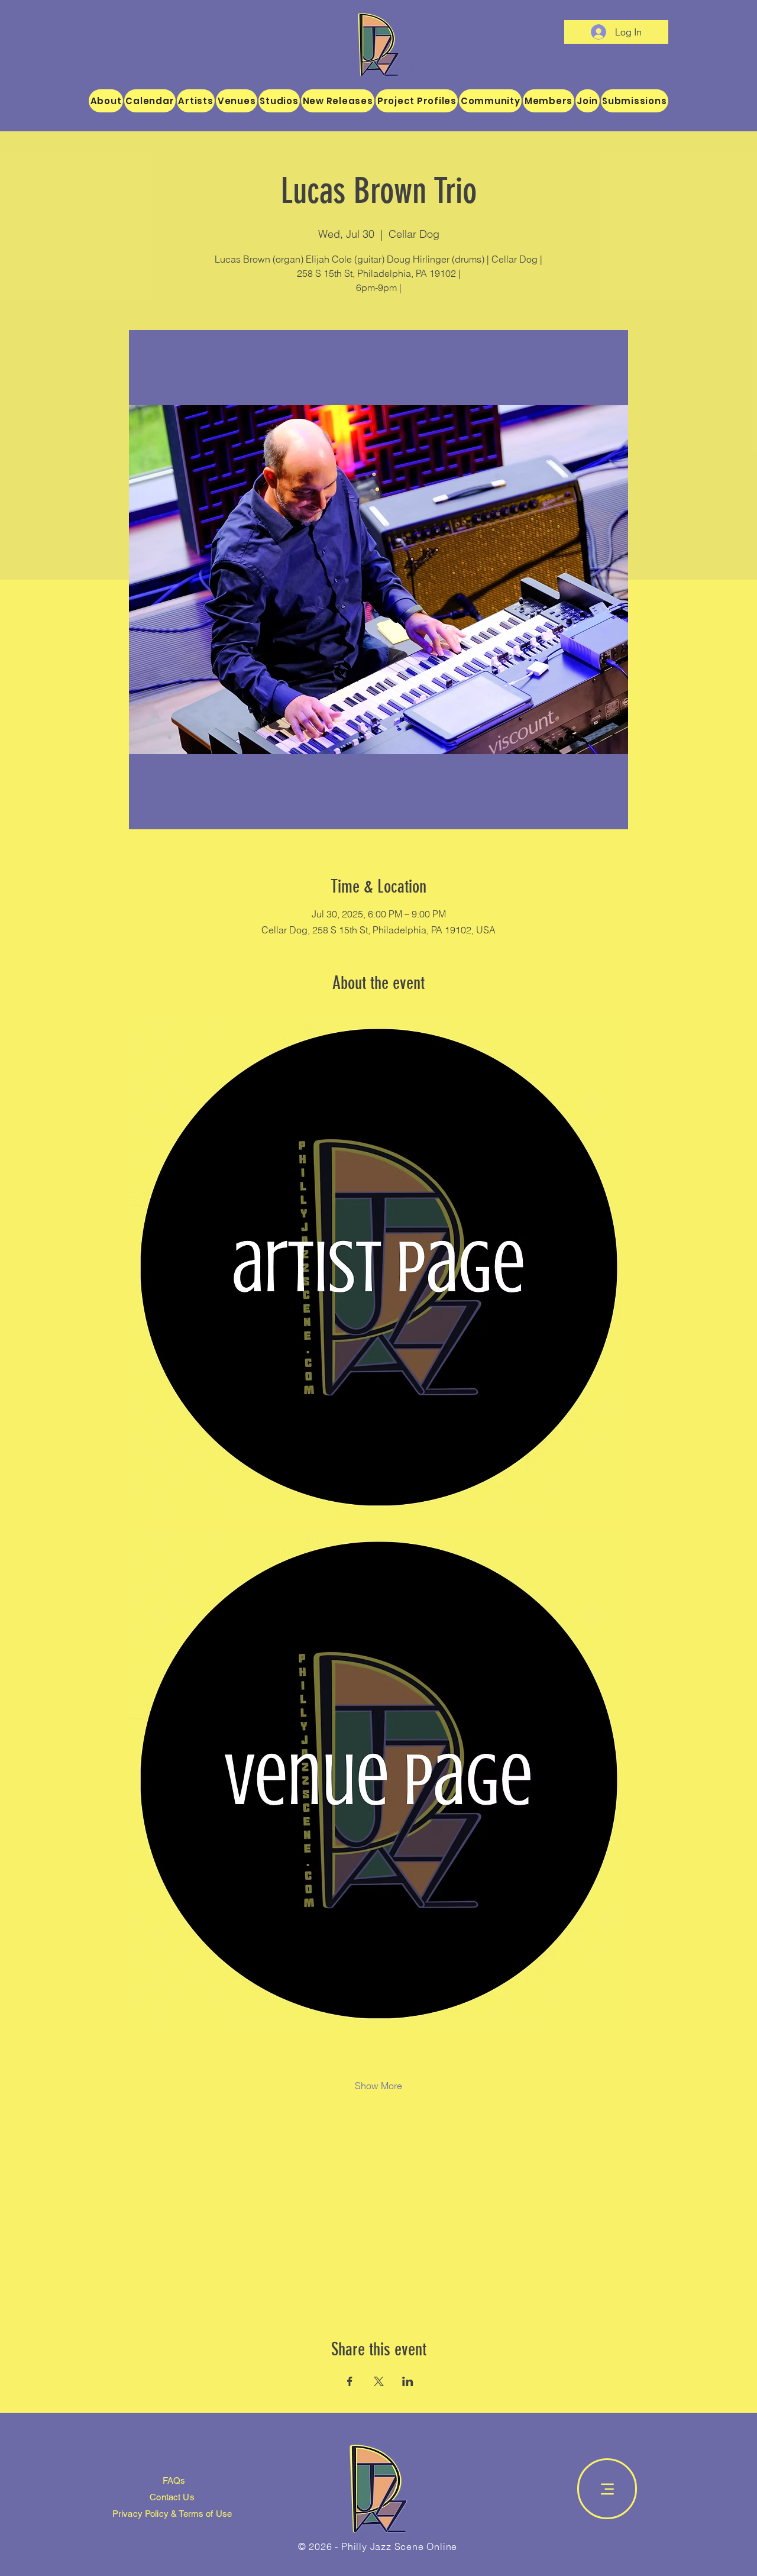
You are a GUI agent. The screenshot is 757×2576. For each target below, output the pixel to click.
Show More (378, 1088)
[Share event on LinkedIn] (408, 1384)
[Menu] (607, 1491)
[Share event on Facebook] (350, 1384)
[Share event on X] (379, 1384)
